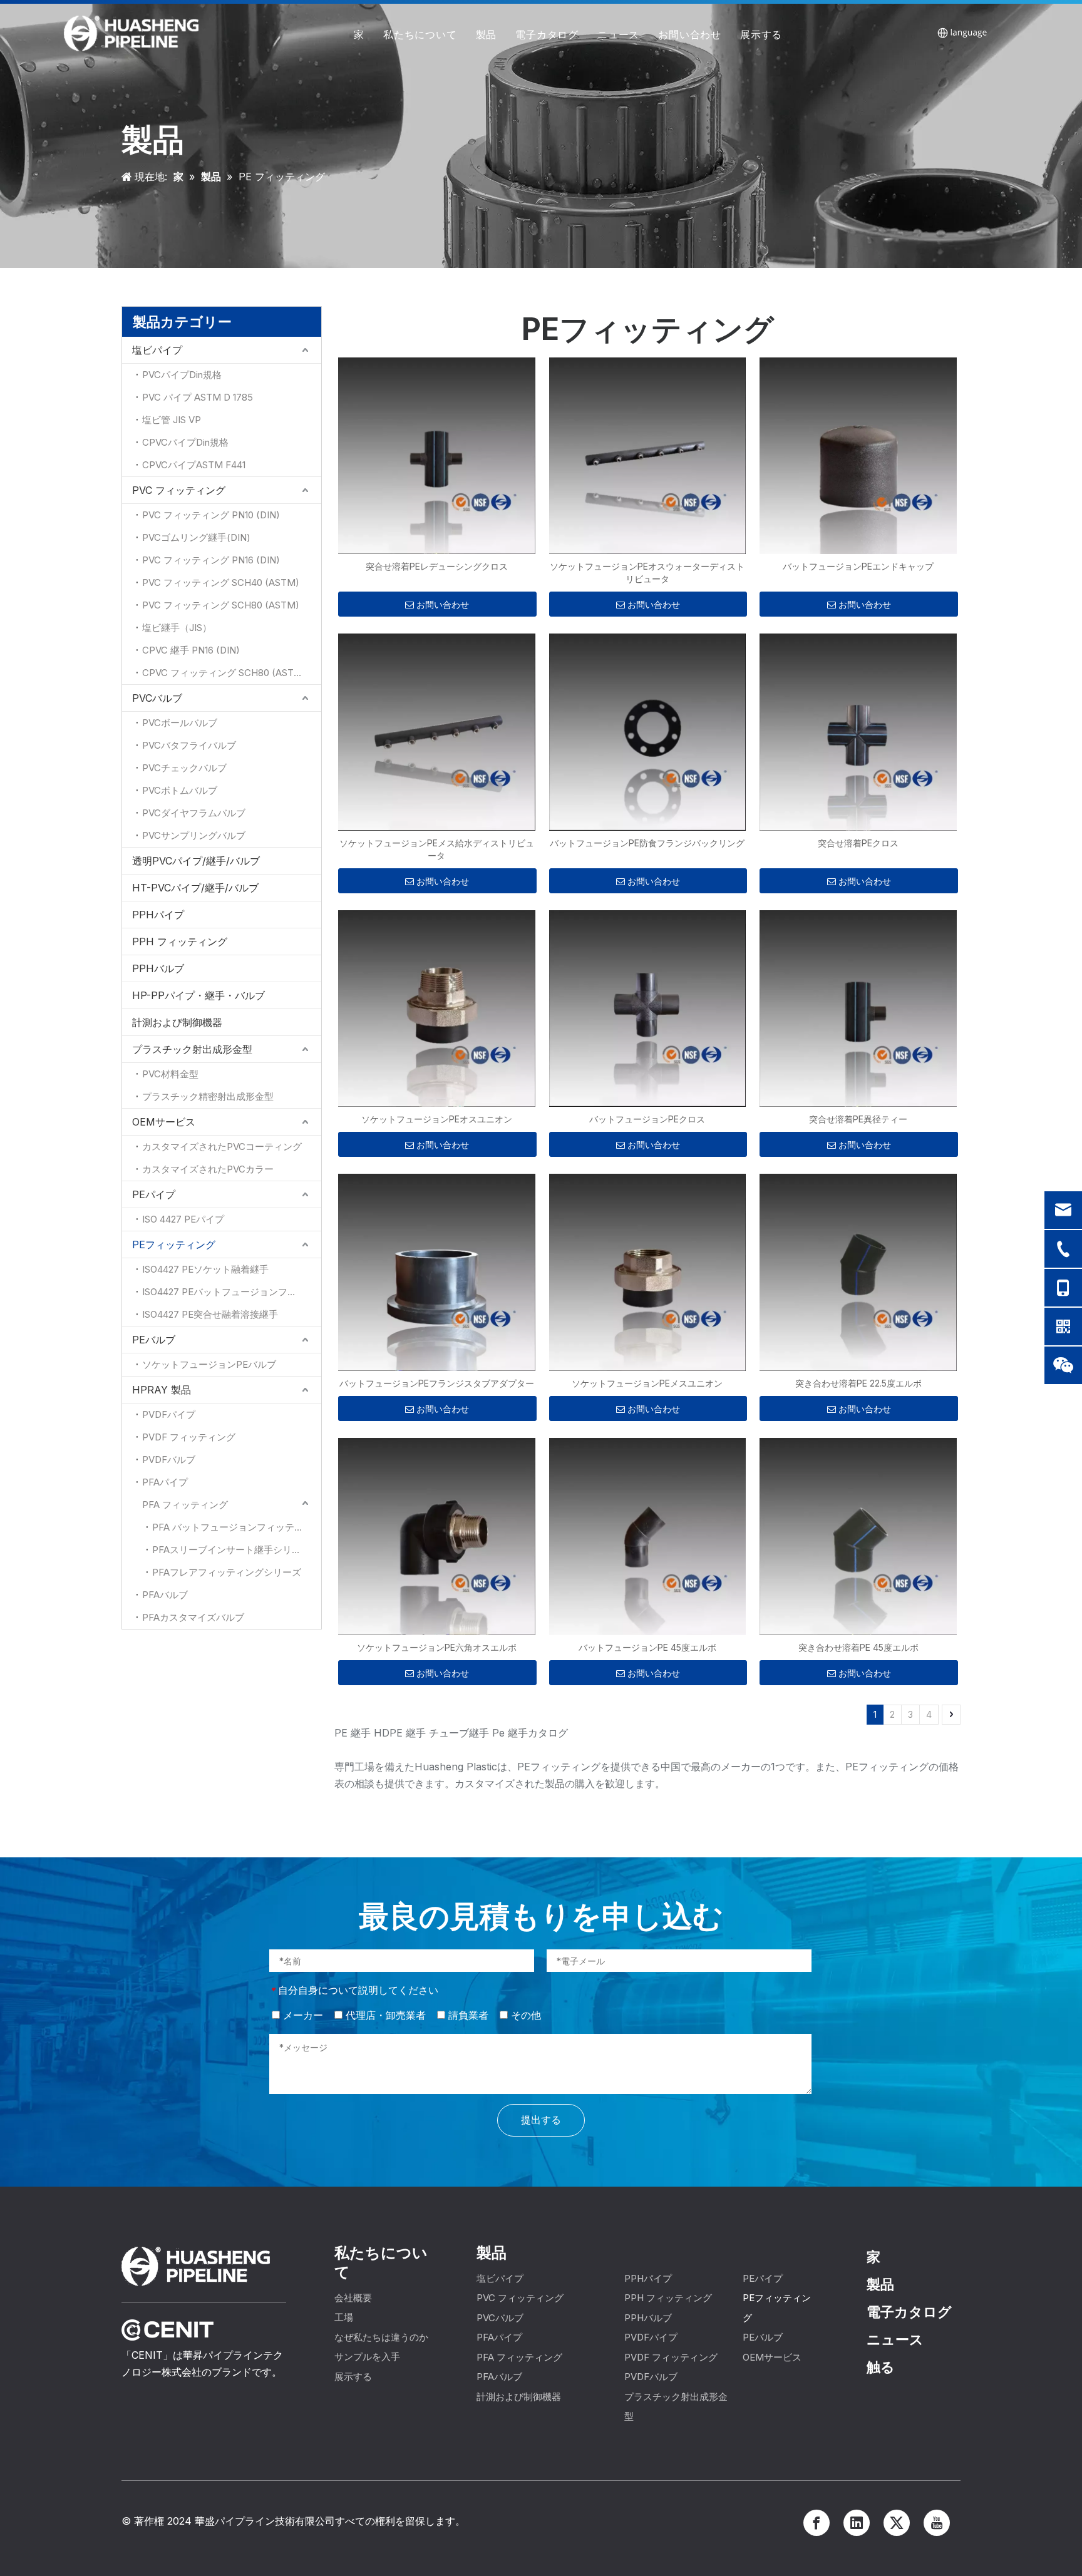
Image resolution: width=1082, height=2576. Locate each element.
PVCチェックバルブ (184, 768)
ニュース (618, 34)
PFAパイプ (165, 1482)
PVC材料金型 (170, 1074)
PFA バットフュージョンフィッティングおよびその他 (237, 1527)
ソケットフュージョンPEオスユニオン (437, 1119)
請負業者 (467, 2015)
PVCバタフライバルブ (189, 745)
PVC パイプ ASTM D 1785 (198, 397)
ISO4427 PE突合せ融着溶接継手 (210, 1314)
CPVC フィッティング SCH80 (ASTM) (224, 673)
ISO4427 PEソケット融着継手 (205, 1269)
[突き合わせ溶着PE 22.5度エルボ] (858, 1272)
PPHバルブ (158, 968)
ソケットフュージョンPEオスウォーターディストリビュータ (647, 572)
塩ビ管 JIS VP (172, 420)
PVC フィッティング (179, 490)
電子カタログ (547, 34)
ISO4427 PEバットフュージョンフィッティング (232, 1292)
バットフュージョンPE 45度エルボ (647, 1647)
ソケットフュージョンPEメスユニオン (647, 1383)
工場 (344, 2317)
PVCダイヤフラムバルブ (194, 813)
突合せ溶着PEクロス (858, 843)
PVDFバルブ (169, 1460)
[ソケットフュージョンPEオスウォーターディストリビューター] (648, 455)
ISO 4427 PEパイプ (183, 1219)
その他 (524, 2015)
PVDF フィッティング (189, 1437)
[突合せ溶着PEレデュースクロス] (437, 455)
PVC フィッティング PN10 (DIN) (211, 515)
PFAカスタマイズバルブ (193, 1617)
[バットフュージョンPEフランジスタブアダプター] (437, 1272)
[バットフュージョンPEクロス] (648, 1008)
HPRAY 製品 (162, 1390)
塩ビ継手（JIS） (177, 628)
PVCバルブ (157, 698)
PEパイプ (154, 1194)
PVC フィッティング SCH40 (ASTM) (221, 582)
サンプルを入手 (367, 2357)
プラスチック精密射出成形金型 (208, 1096)
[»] (951, 1715)
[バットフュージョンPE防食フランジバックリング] (648, 731)
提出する (541, 2120)
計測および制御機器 (177, 1022)
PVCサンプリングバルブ (194, 835)
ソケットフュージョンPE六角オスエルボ (437, 1647)
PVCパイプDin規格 (182, 375)
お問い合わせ (690, 34)
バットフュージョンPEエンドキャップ (858, 566)
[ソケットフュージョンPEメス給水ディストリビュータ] (437, 731)
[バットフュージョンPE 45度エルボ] (648, 1535)
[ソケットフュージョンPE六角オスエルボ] (437, 1535)
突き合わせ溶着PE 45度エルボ (858, 1647)
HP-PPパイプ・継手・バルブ (198, 995)
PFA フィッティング (185, 1505)
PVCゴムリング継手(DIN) (196, 537)
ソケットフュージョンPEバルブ (209, 1364)
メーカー (301, 2015)
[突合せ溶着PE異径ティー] (858, 1008)
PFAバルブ (165, 1595)
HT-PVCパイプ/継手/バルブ (195, 888)
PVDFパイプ (169, 1414)
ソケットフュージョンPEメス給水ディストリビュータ (437, 849)
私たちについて (420, 34)
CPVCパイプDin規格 (185, 442)
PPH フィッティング (180, 942)
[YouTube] (937, 2523)
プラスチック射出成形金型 (192, 1049)
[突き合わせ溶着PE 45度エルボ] (858, 1535)
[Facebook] (817, 2523)
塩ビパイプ (157, 350)
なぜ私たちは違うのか (381, 2337)
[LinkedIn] (857, 2523)
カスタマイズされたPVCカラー (208, 1169)
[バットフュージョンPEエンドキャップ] (858, 455)
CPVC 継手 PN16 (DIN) (191, 650)
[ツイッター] (897, 2523)
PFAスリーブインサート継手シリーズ (231, 1550)
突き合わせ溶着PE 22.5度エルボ (858, 1383)
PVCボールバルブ (180, 723)
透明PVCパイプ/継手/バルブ (196, 861)
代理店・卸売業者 (384, 2015)
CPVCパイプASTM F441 (194, 465)
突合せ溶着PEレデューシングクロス (437, 566)
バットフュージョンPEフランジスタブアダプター (437, 1383)
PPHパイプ (158, 915)
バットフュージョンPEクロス (647, 1119)
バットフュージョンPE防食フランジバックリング (647, 843)
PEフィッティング (174, 1244)
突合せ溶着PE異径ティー (858, 1119)
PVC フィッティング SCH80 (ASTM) (221, 605)
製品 (487, 34)
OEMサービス (164, 1122)
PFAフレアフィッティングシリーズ (227, 1572)
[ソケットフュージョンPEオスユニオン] (437, 1008)
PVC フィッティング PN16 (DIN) (211, 560)
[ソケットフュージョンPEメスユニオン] (648, 1272)
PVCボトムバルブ (180, 790)
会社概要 (353, 2298)
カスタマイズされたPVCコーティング (222, 1147)
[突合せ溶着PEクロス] (858, 731)
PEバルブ (154, 1340)
